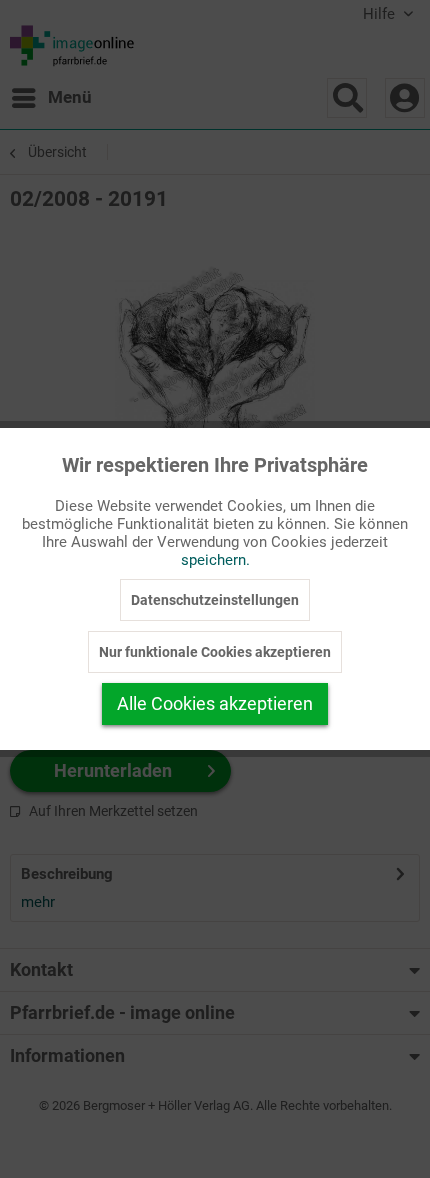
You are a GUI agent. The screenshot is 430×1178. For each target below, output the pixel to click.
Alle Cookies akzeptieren (215, 703)
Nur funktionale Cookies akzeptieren (215, 652)
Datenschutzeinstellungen (215, 600)
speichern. (215, 560)
